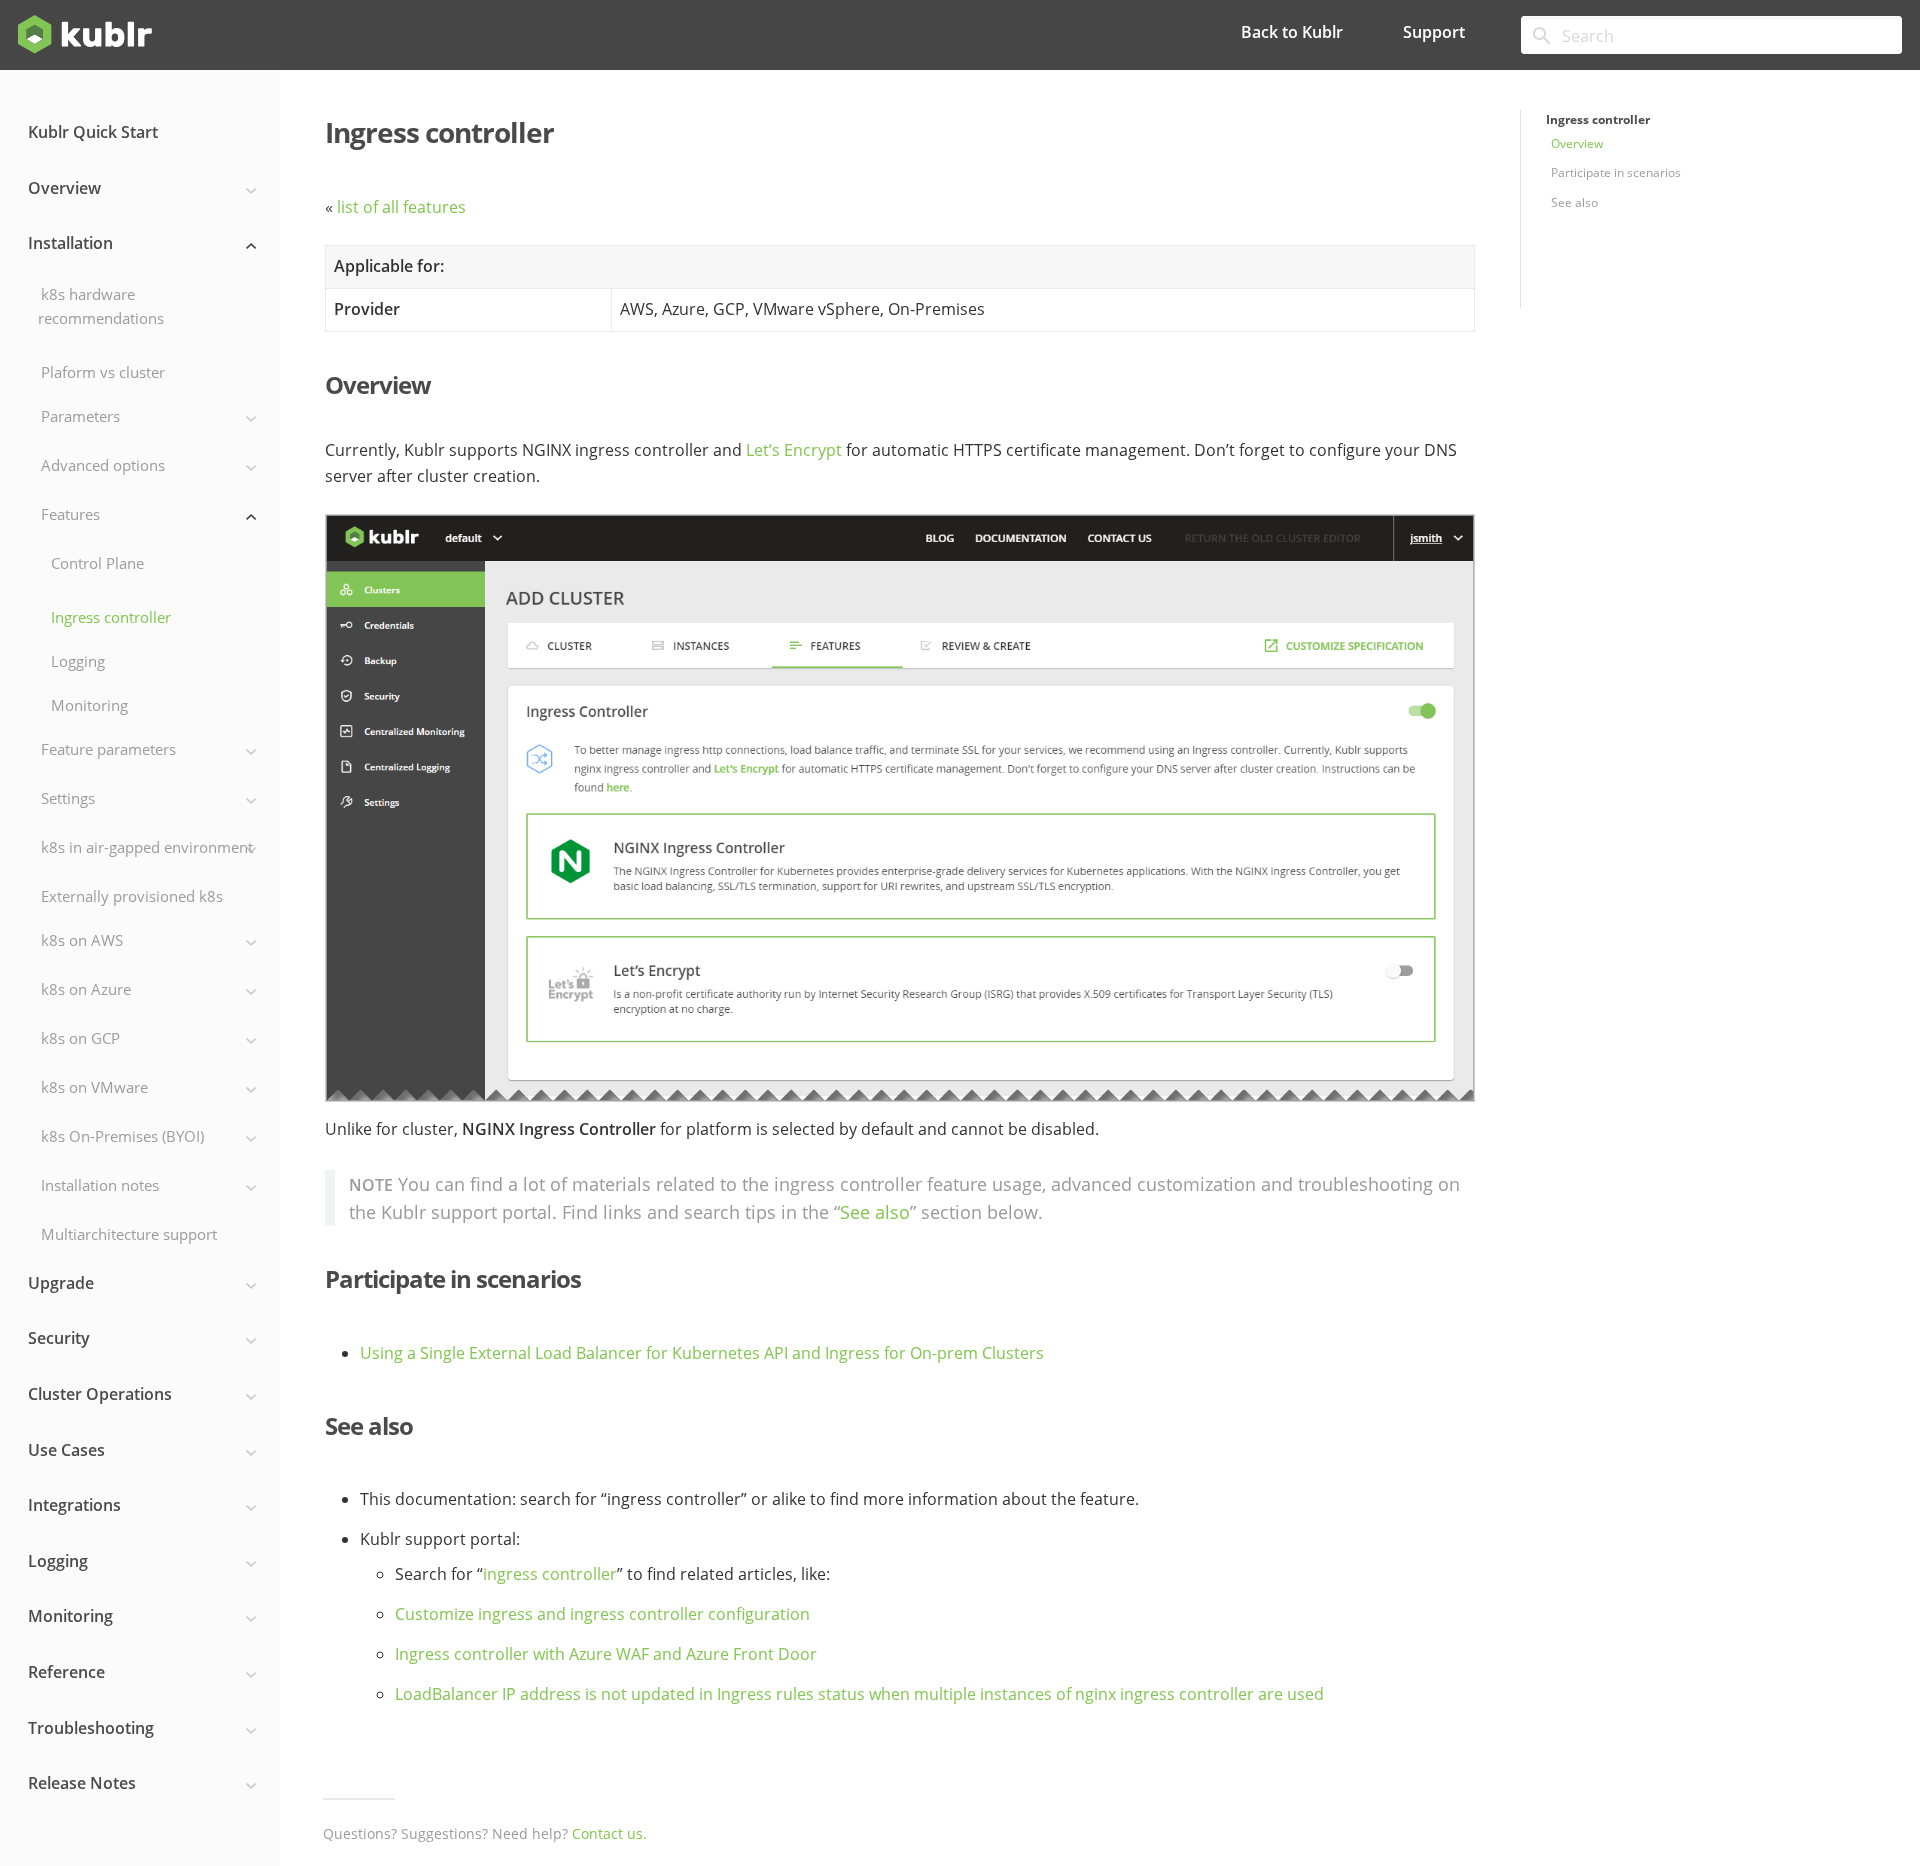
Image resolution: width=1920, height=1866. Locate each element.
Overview (64, 188)
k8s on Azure (86, 989)
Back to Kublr (1292, 32)
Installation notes (100, 1185)
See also (1574, 202)
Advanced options (103, 465)
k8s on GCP (80, 1038)
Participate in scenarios (1616, 172)
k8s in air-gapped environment (147, 847)
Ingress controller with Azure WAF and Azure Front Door (606, 1655)
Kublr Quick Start (93, 132)
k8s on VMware (94, 1087)
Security (59, 1338)
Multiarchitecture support (129, 1234)
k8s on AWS (82, 940)
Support (1434, 32)
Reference (66, 1672)
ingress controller (550, 1575)
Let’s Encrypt (794, 451)
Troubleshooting (91, 1728)
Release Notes (82, 1783)
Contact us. (609, 1834)
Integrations (74, 1505)
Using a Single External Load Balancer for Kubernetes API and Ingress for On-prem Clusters (702, 1354)
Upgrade (61, 1283)
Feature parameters (108, 749)
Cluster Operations (100, 1394)
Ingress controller (111, 617)
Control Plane (97, 563)
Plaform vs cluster (103, 372)
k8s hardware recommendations (101, 306)
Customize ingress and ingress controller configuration (602, 1615)
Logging (78, 661)
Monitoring (89, 705)
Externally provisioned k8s (132, 896)
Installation (70, 243)
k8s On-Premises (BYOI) (122, 1136)
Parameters (80, 416)
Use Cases (66, 1450)
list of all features (401, 208)
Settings (68, 798)
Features (70, 514)
